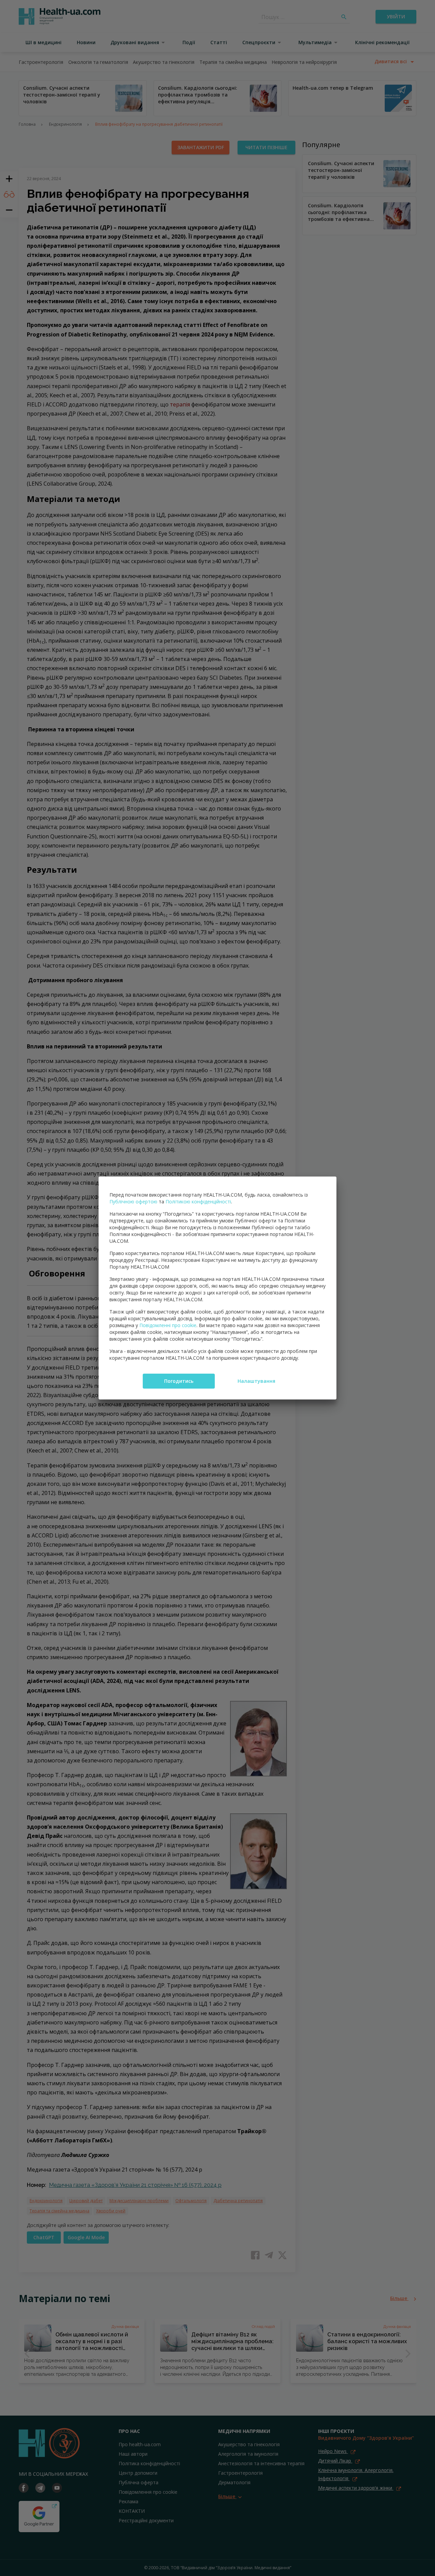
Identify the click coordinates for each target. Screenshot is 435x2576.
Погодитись (179, 1381)
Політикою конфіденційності (198, 1202)
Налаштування (256, 1381)
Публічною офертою (133, 1202)
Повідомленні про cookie (168, 1325)
